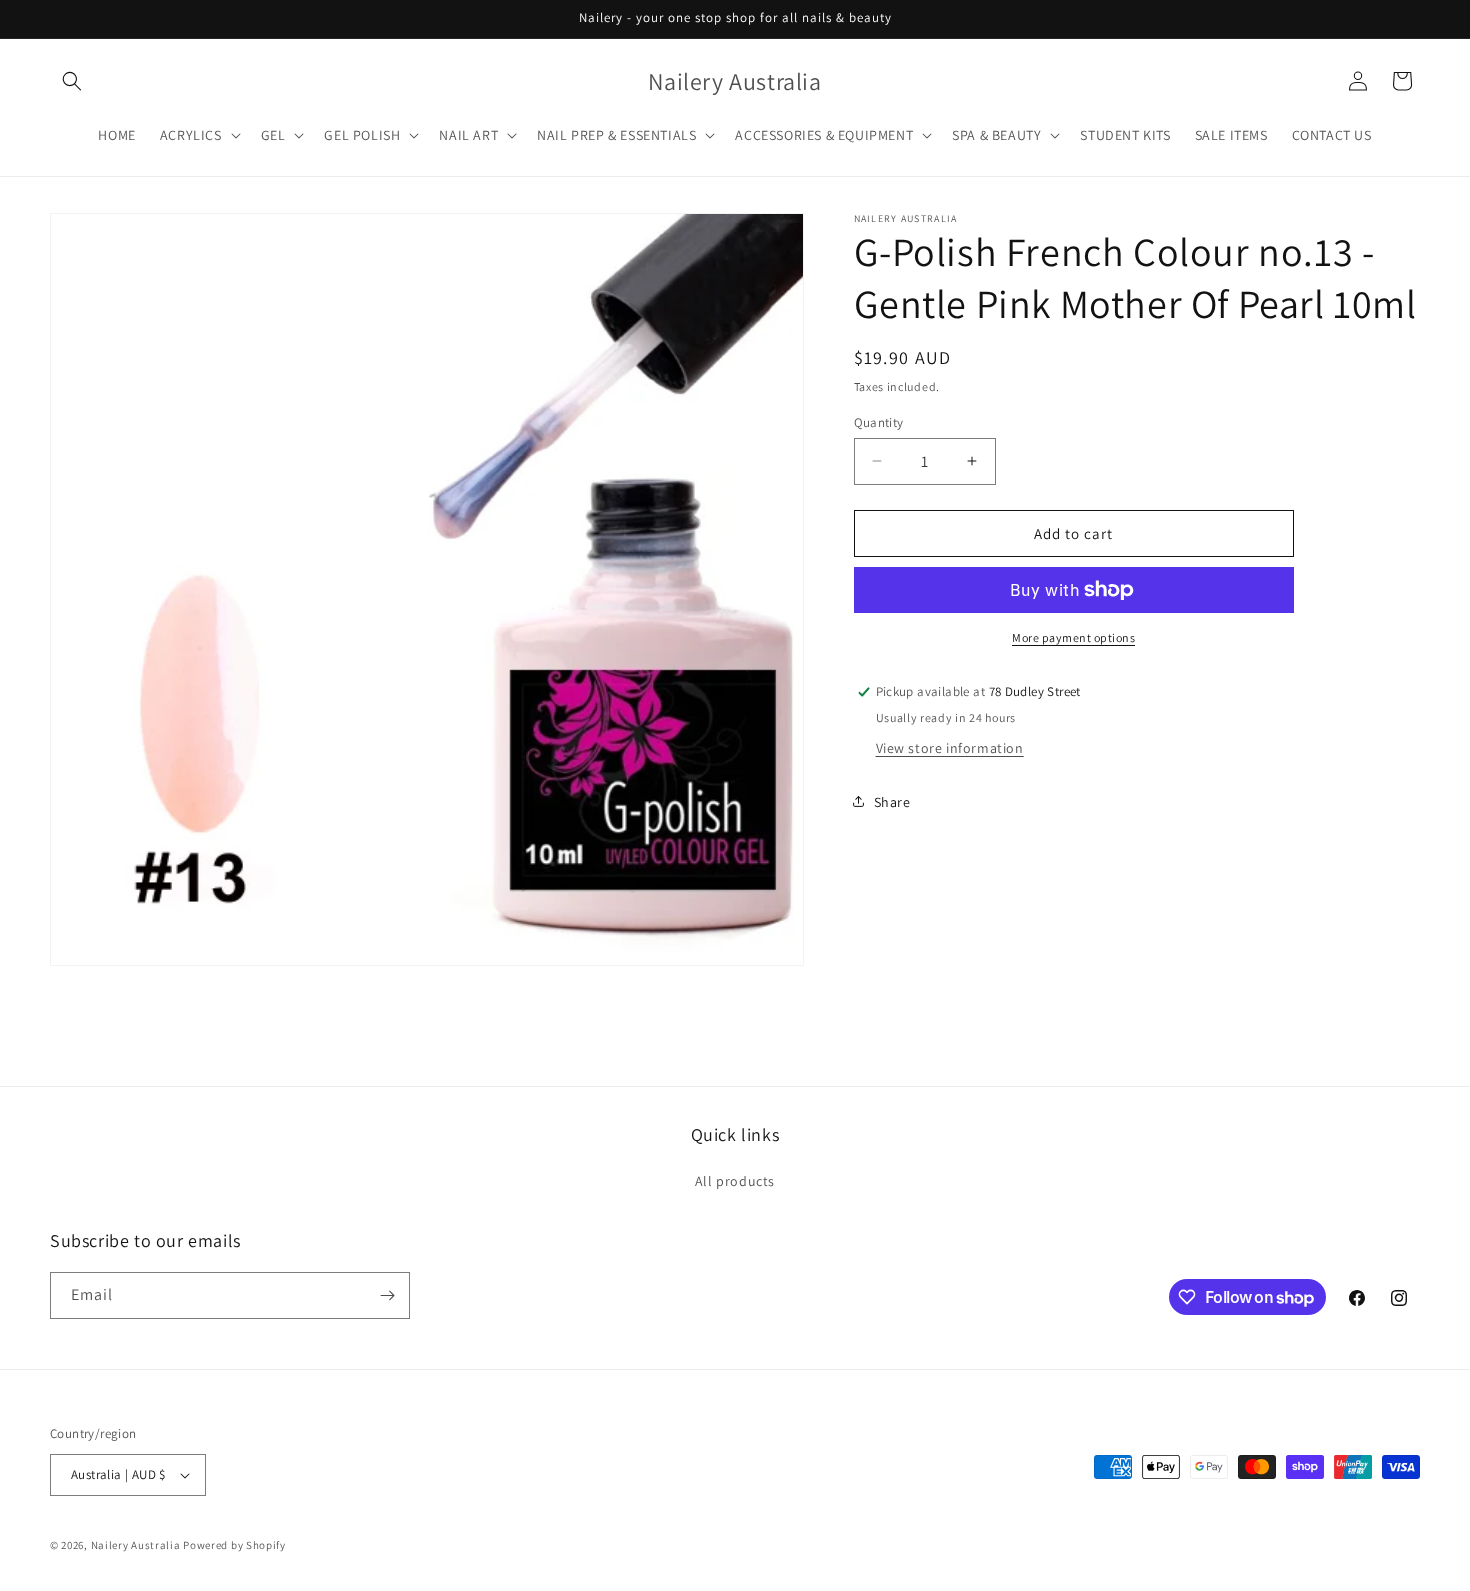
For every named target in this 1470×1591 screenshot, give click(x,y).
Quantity (879, 421)
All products (735, 1181)
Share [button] (892, 801)
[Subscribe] (387, 1295)
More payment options (1073, 637)
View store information (950, 747)
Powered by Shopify (234, 1545)
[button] (72, 81)
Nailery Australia (136, 1545)
